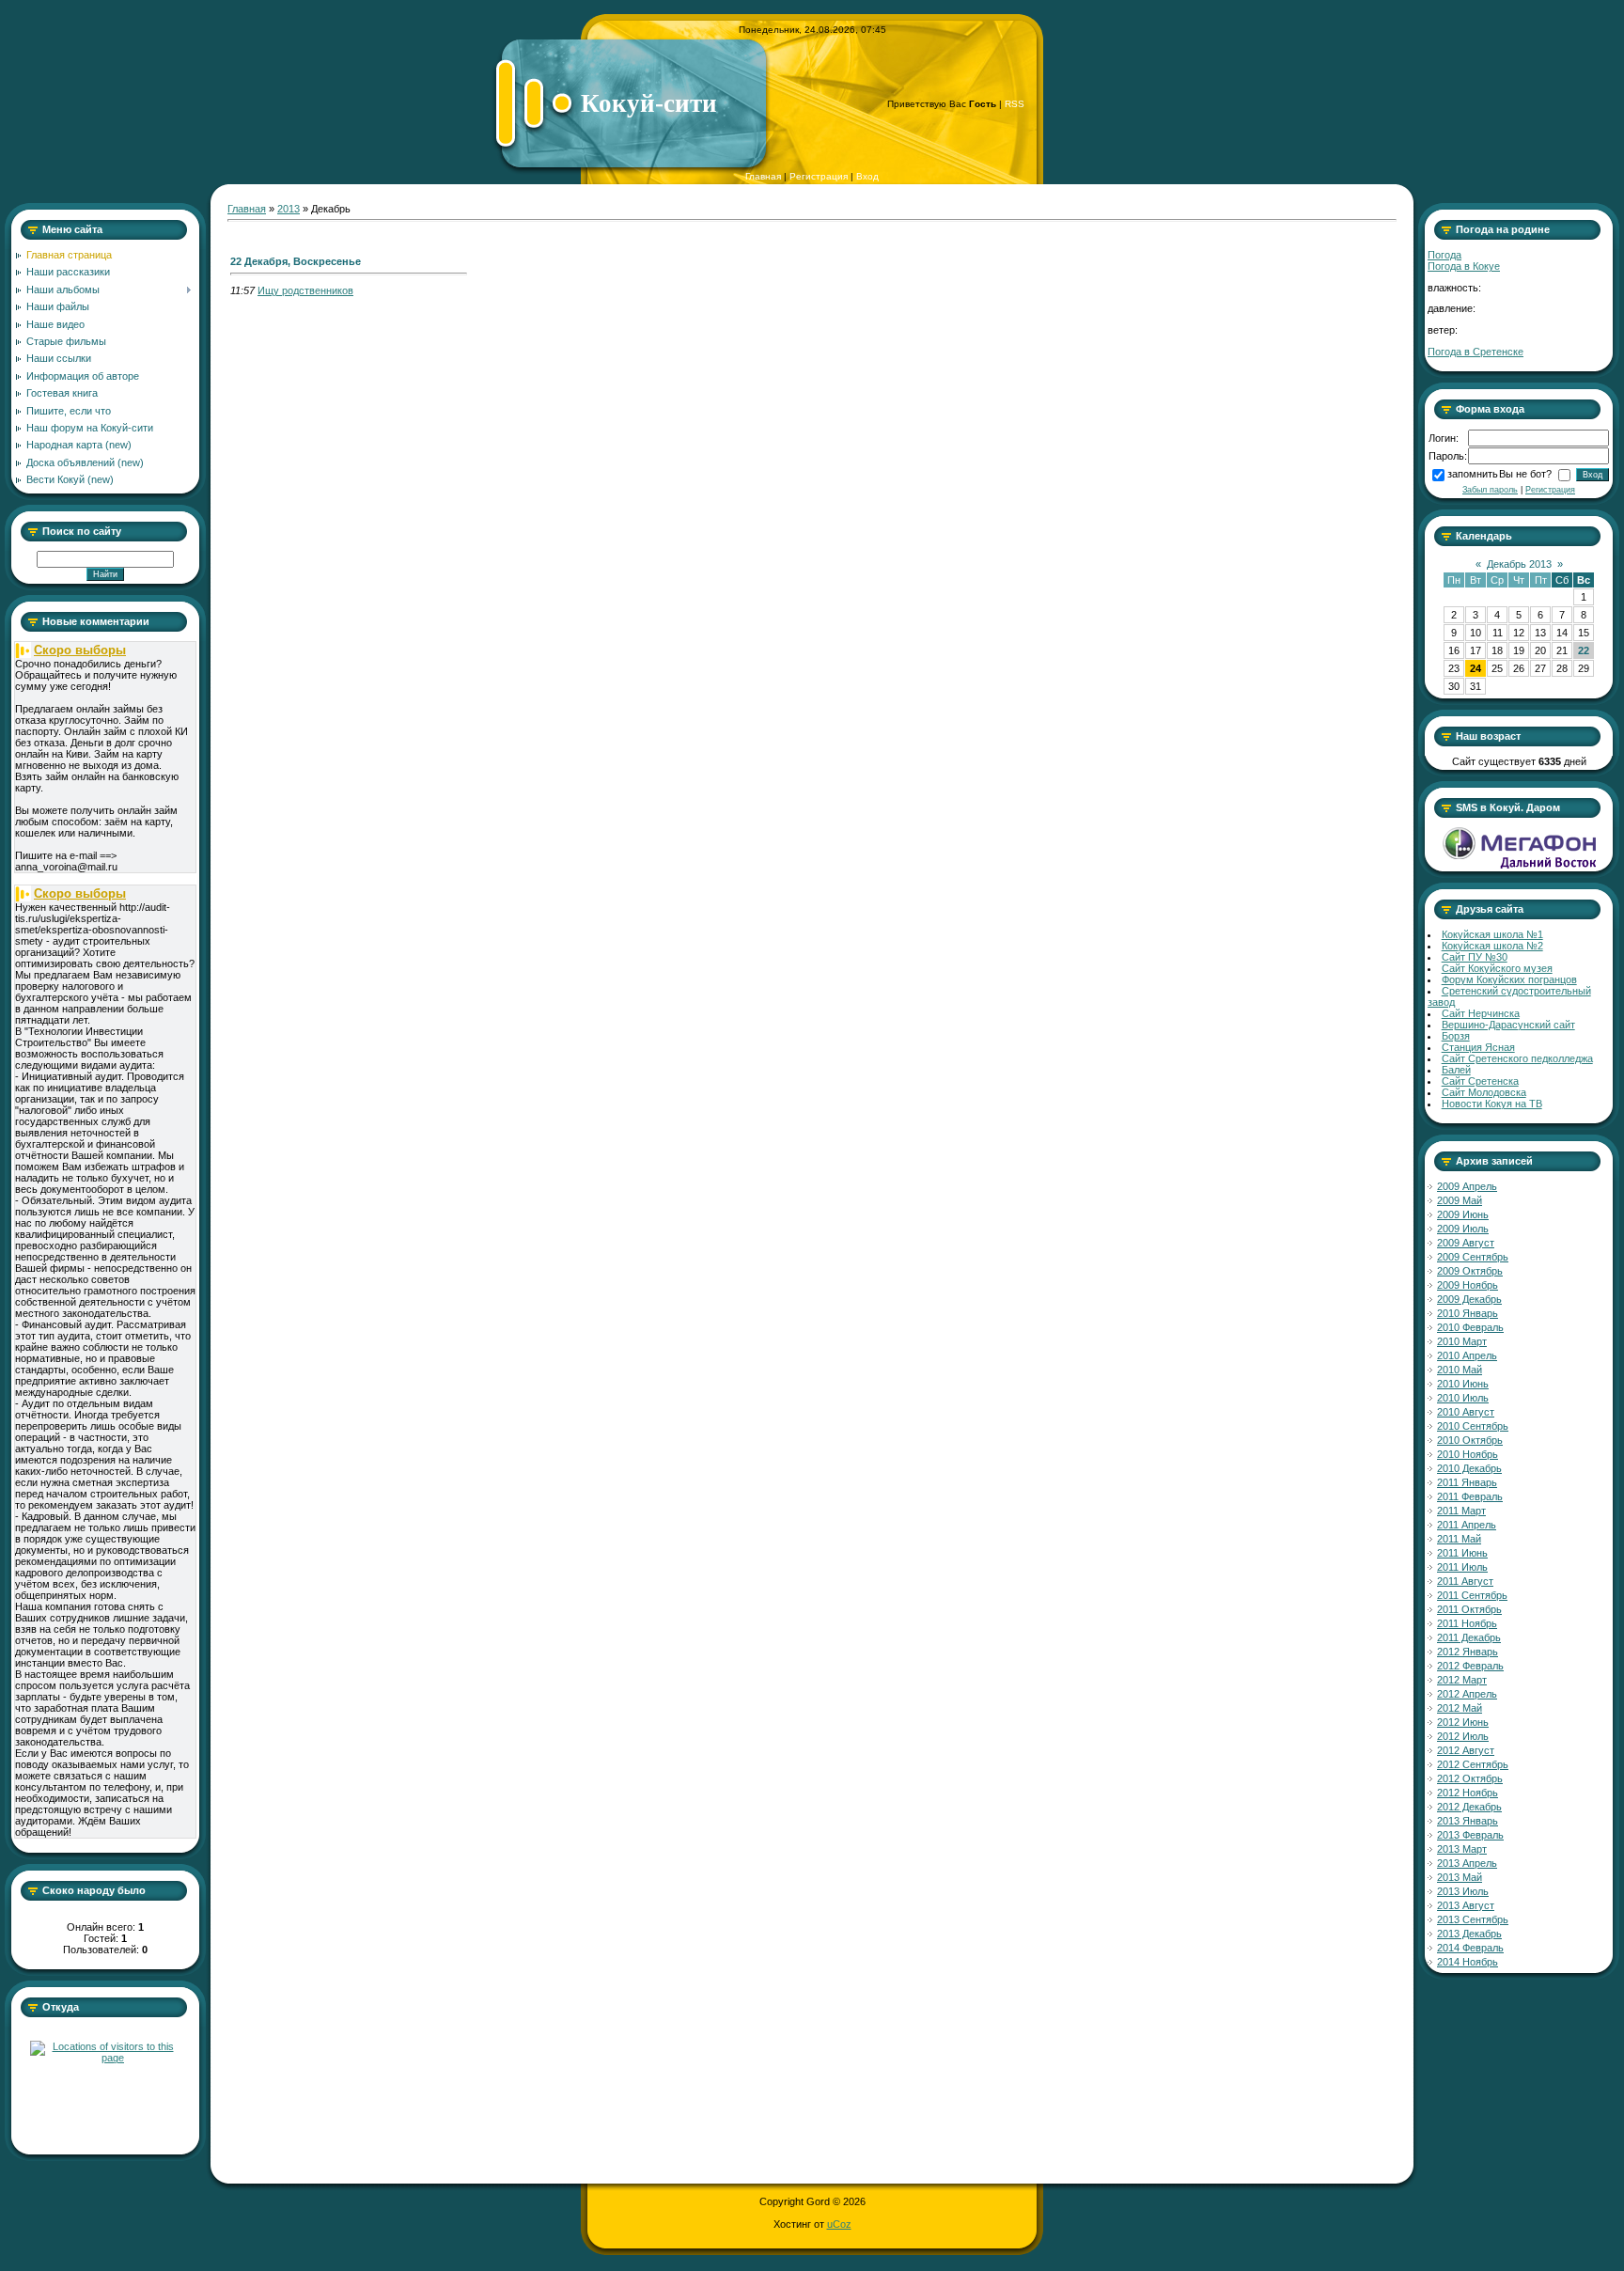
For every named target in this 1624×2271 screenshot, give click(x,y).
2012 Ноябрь (1468, 1793)
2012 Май (1460, 1708)
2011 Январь (1467, 1482)
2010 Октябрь (1470, 1440)
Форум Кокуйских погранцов (1509, 979)
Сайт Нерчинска (1481, 1013)
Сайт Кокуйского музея (1497, 968)
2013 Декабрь (1469, 1934)
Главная (763, 176)
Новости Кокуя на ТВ (1492, 1104)
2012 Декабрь (1469, 1807)
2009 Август (1466, 1243)
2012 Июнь (1463, 1722)
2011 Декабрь (1469, 1637)
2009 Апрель (1467, 1186)
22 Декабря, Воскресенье (296, 261)
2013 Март (1462, 1849)
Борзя (1456, 1036)
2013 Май (1460, 1877)
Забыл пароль (1490, 490)
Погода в (1464, 266)
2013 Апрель (1467, 1863)
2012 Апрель (1467, 1694)
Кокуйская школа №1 (1492, 934)
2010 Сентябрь (1473, 1426)
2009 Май (1460, 1200)
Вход (867, 176)
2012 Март (1462, 1680)
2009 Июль (1463, 1229)
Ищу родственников (305, 290)
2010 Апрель (1467, 1355)
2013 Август (1466, 1905)
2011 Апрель (1467, 1525)
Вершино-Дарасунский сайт (1508, 1025)
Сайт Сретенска (1480, 1081)
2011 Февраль (1470, 1496)
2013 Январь (1468, 1821)
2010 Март (1462, 1341)
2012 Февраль (1470, 1666)
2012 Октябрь (1470, 1778)
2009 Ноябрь (1468, 1285)
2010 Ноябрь (1468, 1454)
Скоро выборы (80, 650)
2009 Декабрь (1469, 1299)
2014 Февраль (1470, 1948)
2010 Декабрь (1469, 1468)
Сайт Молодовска (1484, 1092)
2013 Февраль (1470, 1835)
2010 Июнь (1463, 1384)
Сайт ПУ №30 (1475, 957)
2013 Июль (1463, 1891)
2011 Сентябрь (1472, 1595)
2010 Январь (1468, 1313)
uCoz (839, 2224)
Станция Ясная (1478, 1047)
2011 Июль (1462, 1567)
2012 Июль (1463, 1736)
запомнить (1473, 474)
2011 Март (1461, 1511)
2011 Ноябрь (1467, 1623)
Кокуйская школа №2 (1492, 946)
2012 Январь (1468, 1652)
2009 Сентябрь (1473, 1257)
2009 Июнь (1463, 1214)
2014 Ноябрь (1468, 1962)
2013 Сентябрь (1473, 1919)
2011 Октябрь (1469, 1609)
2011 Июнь (1462, 1553)
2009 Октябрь (1470, 1271)
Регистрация (819, 176)
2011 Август (1465, 1581)
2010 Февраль (1470, 1327)
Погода (1444, 255)
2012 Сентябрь (1473, 1764)
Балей (1456, 1070)
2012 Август (1466, 1750)
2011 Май (1459, 1539)
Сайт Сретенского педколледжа (1517, 1058)
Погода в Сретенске (1476, 352)
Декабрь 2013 (1519, 564)
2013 (289, 209)
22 (1584, 650)
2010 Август (1466, 1412)
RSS (1015, 104)
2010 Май (1460, 1370)
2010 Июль (1463, 1398)
